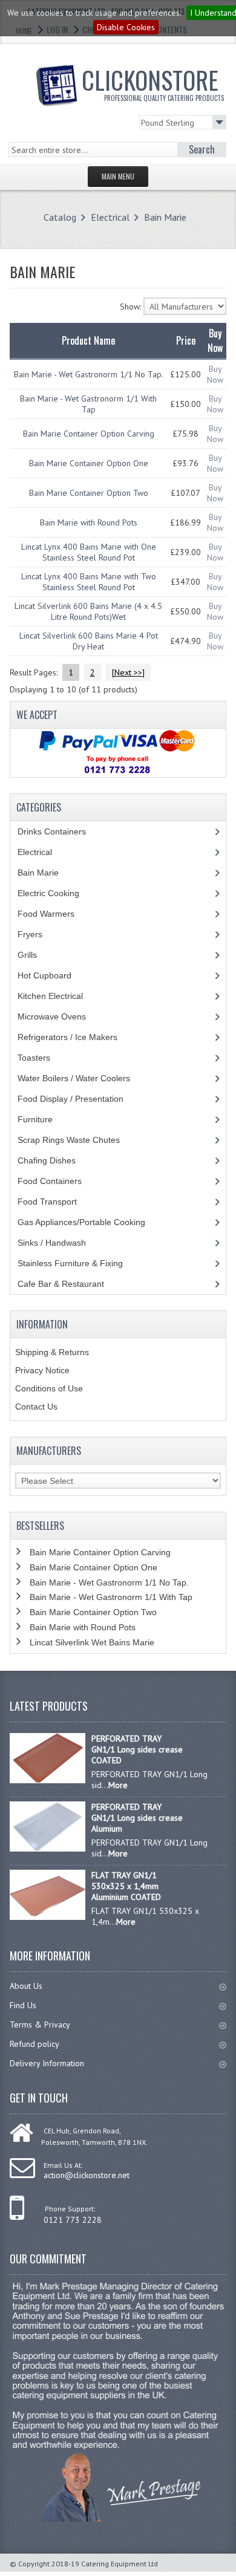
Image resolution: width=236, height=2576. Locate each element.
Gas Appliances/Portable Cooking (90, 1222)
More (118, 1785)
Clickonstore (153, 82)
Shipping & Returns (52, 1352)
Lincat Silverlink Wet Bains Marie (92, 1642)
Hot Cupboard (51, 975)
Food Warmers (55, 914)
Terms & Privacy (40, 2025)
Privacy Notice (42, 1370)
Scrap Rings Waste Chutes (75, 1140)
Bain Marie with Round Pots (89, 522)
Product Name (88, 340)
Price (186, 340)
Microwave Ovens (58, 1016)
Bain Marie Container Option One (89, 463)
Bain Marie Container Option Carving (89, 434)
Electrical (110, 217)
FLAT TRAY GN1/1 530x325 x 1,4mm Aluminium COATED (126, 1886)
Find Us (23, 2005)
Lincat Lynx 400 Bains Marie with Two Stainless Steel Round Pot (89, 582)
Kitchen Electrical (59, 996)
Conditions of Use (49, 1388)
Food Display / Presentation (80, 1099)
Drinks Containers (61, 831)
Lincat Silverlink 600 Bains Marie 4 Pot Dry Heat (89, 641)
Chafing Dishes (56, 1160)
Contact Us (36, 1407)
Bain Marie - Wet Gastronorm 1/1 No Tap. (89, 374)
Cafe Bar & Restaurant (72, 1284)
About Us (26, 1986)
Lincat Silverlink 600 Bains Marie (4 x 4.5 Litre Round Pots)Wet (88, 611)
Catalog (60, 217)
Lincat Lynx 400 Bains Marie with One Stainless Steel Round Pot (89, 552)
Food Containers (61, 1181)
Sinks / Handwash (63, 1243)
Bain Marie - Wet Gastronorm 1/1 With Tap (88, 404)
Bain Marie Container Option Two (89, 493)
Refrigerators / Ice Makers (74, 1037)
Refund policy (34, 2044)
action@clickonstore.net (87, 2175)
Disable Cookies (126, 27)
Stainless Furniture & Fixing (79, 1263)
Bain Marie (165, 217)
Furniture (44, 1119)
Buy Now (215, 374)
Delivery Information (47, 2063)
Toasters (43, 1058)
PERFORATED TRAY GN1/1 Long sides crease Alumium (137, 1818)
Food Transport (59, 1202)
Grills (36, 955)
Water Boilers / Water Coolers (83, 1078)
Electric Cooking (57, 893)
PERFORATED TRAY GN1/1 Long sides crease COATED (137, 1749)
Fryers (39, 934)
